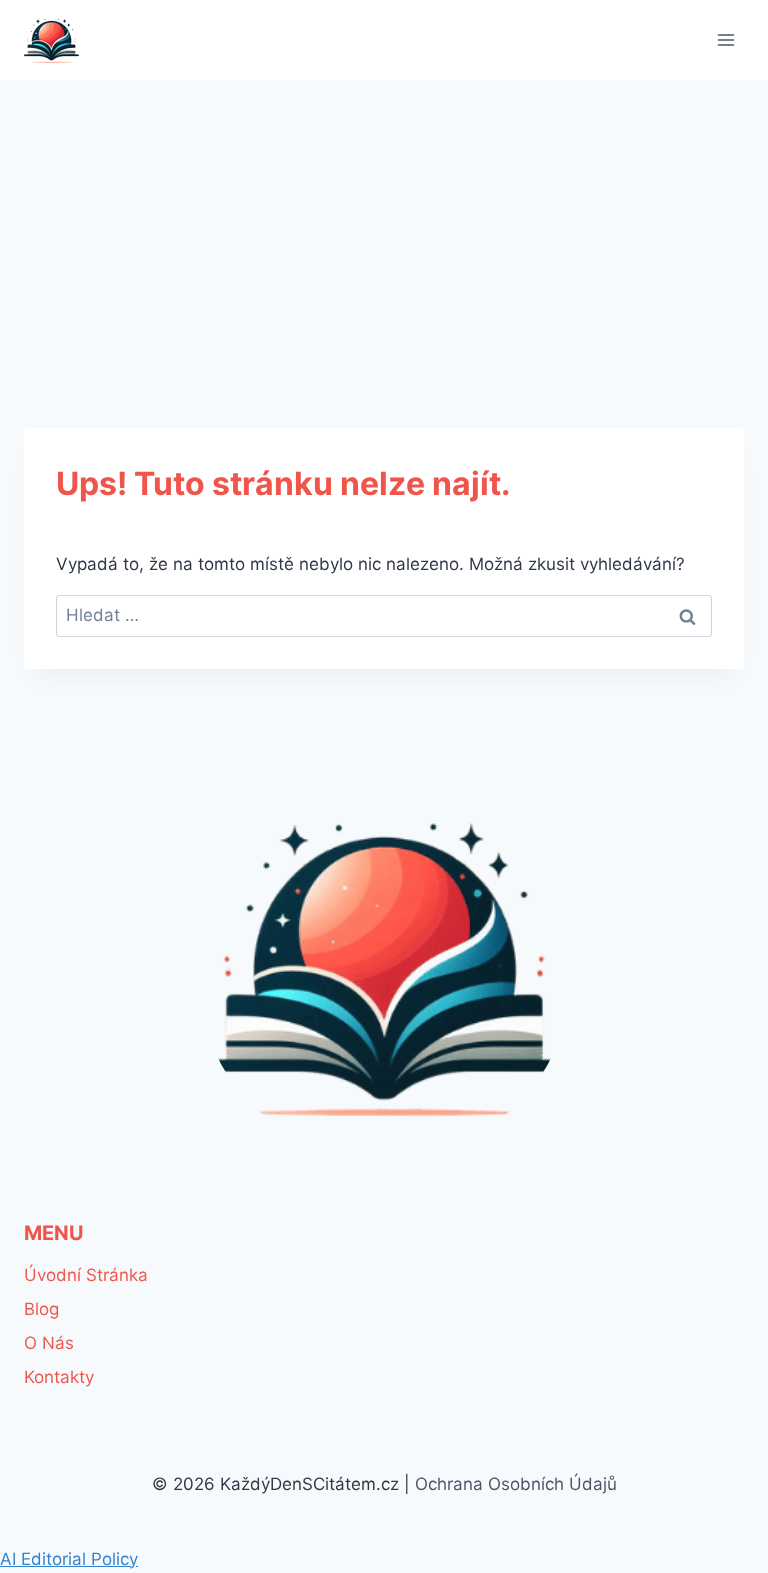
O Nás (49, 1343)
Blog (41, 1309)
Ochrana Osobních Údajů (516, 1484)
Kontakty (59, 1377)
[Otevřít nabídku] (725, 39)
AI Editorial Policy (69, 1559)
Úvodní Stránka (86, 1275)
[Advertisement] (384, 230)
